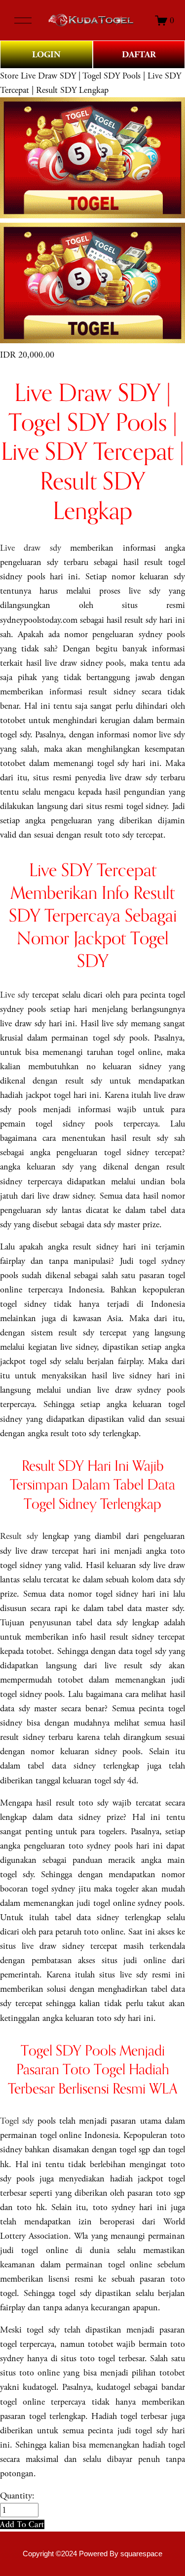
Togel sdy (17, 2121)
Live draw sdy (31, 548)
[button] (22, 2524)
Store (9, 76)
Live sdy (15, 995)
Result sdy (19, 1536)
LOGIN (46, 55)
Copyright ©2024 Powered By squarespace (92, 2554)
